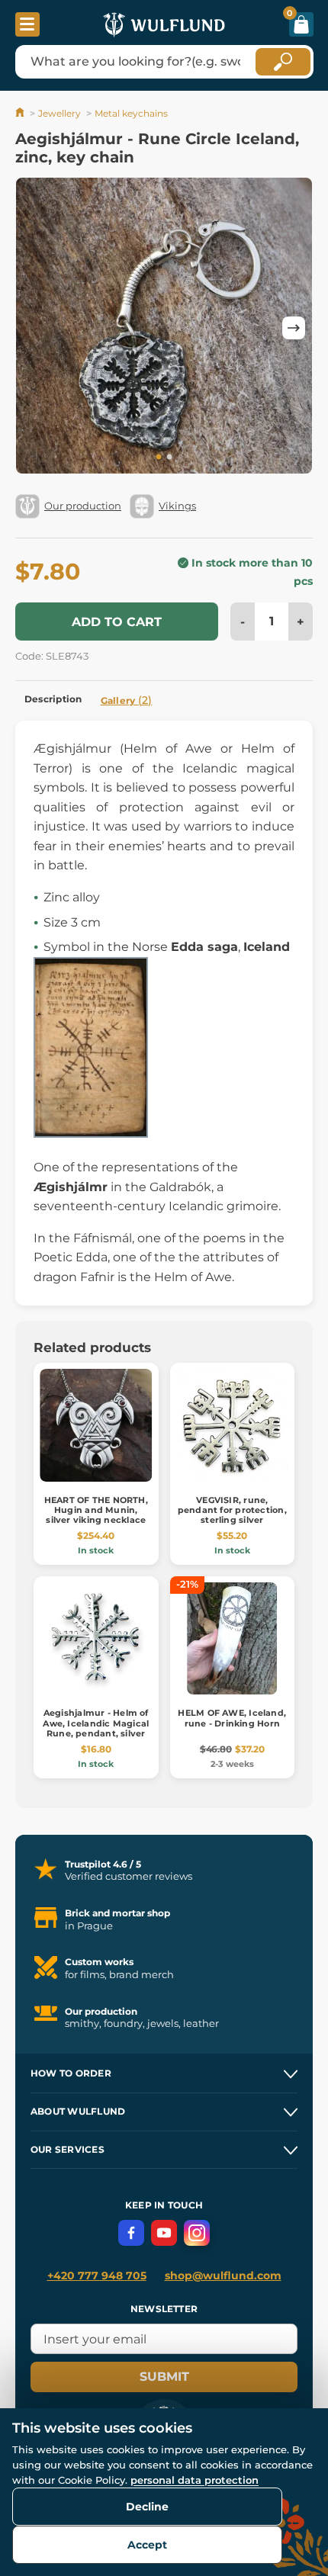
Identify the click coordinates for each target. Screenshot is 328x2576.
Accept (147, 2545)
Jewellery (59, 113)
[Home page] (21, 113)
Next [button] (294, 328)
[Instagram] (197, 2233)
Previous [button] (34, 328)
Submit (164, 2377)
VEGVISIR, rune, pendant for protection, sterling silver (232, 1510)
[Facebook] (131, 2233)
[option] (164, 328)
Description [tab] (53, 699)
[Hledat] (283, 62)
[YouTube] (164, 2233)
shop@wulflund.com (223, 2276)
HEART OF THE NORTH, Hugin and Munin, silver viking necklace (96, 1510)
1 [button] (159, 458)
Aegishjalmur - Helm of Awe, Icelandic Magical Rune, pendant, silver (96, 1723)
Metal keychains (131, 113)
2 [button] (169, 458)
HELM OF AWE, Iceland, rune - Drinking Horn (232, 1718)
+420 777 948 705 (97, 2276)
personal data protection (195, 2480)
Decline (147, 2507)
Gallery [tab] (127, 700)
